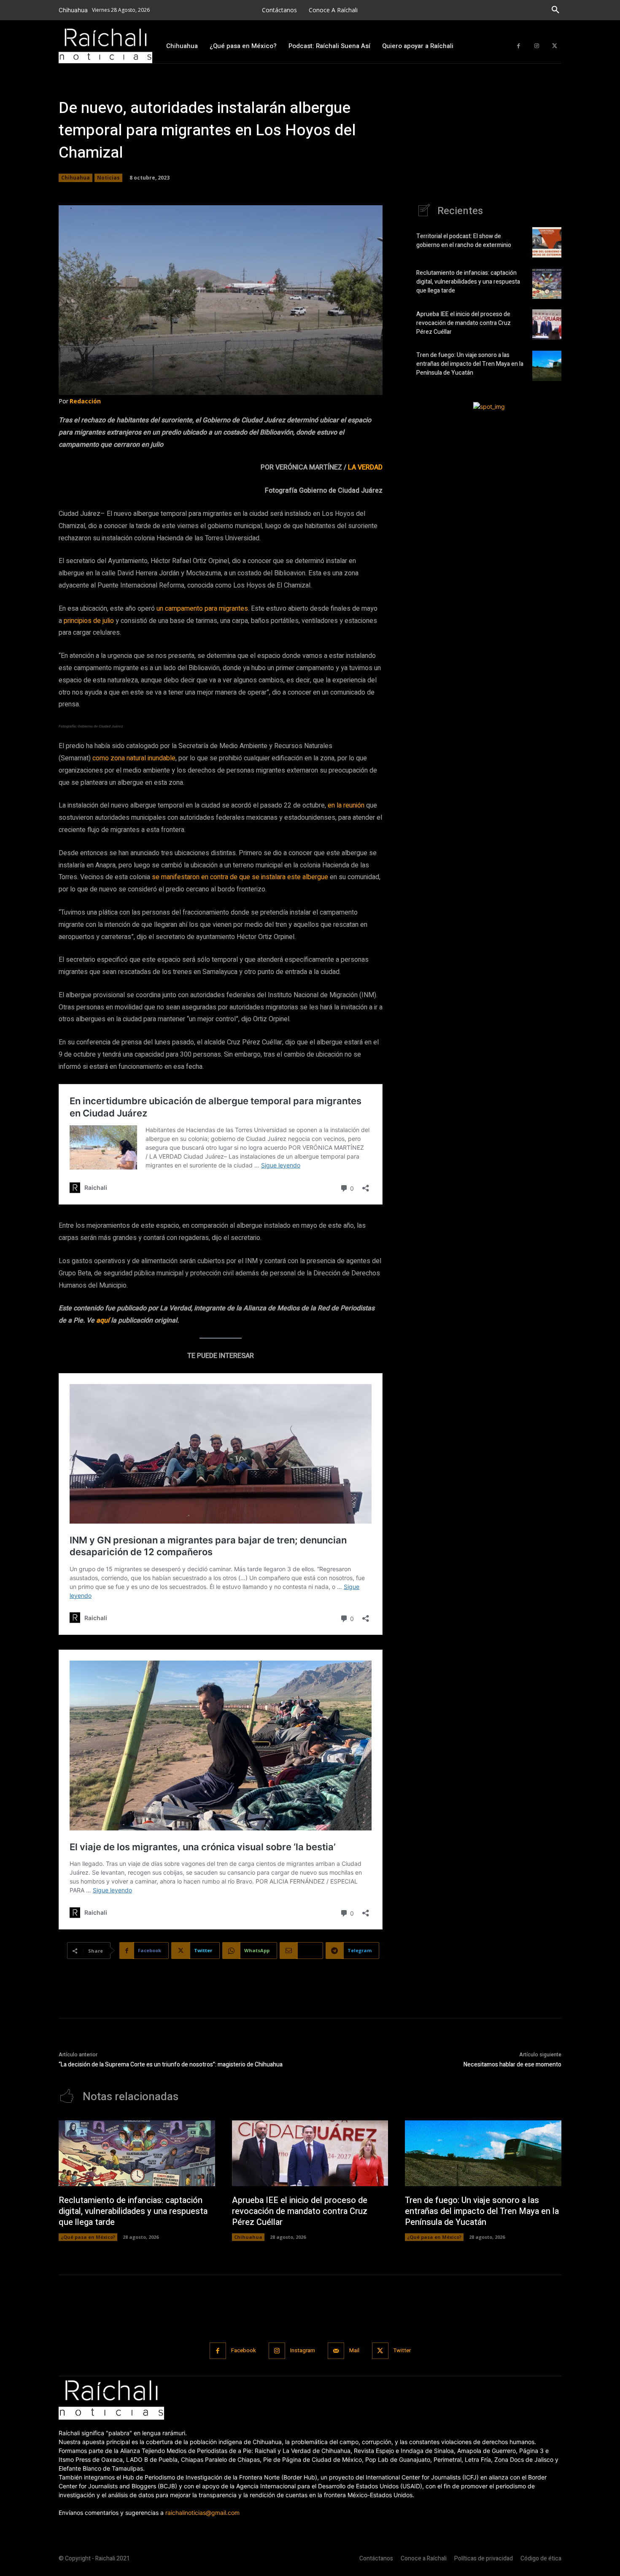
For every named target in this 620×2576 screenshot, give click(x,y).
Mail (354, 2350)
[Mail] (336, 2351)
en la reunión (346, 805)
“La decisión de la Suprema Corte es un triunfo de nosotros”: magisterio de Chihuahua (171, 2065)
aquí (103, 1320)
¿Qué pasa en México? (88, 2237)
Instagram (303, 2350)
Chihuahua (75, 178)
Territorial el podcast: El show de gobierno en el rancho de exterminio (464, 241)
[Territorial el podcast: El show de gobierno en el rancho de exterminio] (547, 242)
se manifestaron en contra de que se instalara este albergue (240, 877)
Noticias (108, 178)
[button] (555, 10)
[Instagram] (537, 46)
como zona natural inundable (134, 758)
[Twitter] (554, 46)
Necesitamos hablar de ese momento (512, 2065)
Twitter (402, 2350)
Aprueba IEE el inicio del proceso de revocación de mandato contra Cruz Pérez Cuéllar (464, 323)
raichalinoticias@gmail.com (202, 2513)
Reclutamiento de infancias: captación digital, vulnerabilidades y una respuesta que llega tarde (468, 282)
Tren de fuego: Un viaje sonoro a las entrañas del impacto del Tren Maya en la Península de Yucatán (470, 364)
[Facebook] (519, 46)
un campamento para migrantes (202, 609)
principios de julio (89, 621)
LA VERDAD (365, 467)
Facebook (244, 2350)
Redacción (85, 401)
